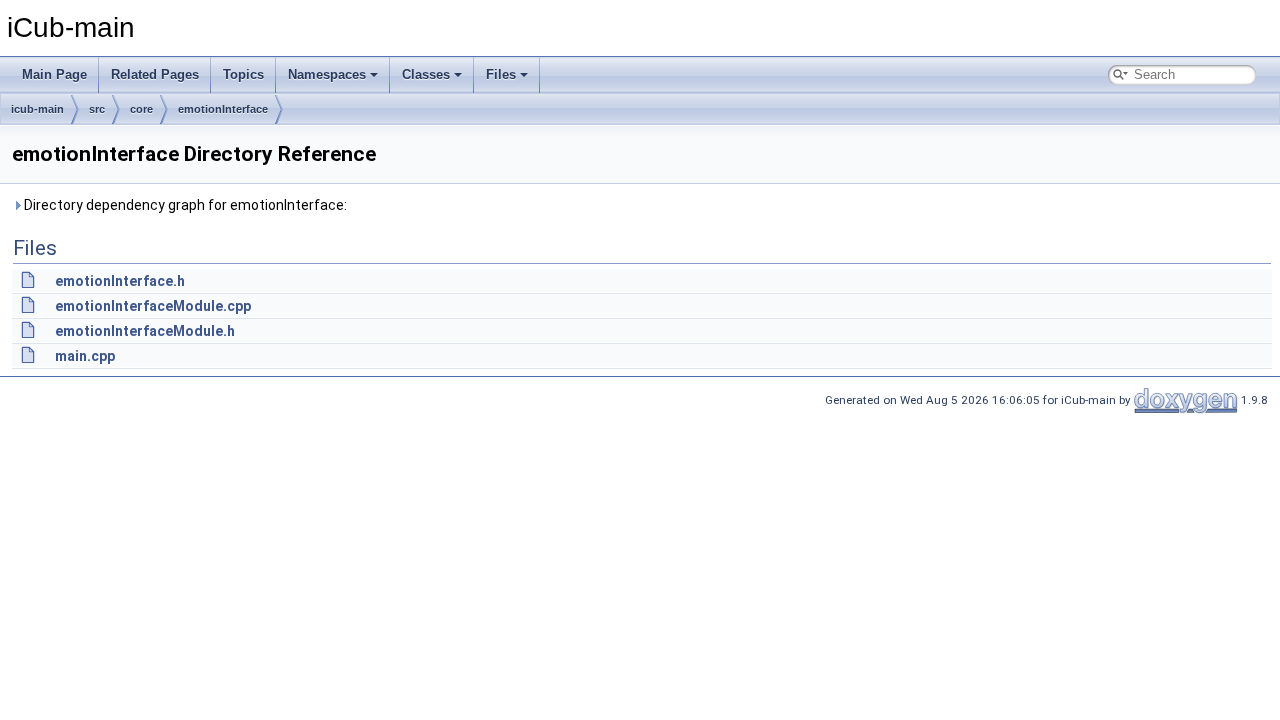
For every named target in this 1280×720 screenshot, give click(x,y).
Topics (243, 74)
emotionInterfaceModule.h (145, 331)
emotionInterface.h (120, 281)
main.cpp (85, 356)
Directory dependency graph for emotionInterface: (184, 205)
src (97, 109)
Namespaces (327, 74)
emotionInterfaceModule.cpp (153, 306)
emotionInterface (223, 109)
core (141, 109)
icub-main (37, 109)
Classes (426, 74)
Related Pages (155, 74)
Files (501, 74)
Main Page (54, 74)
